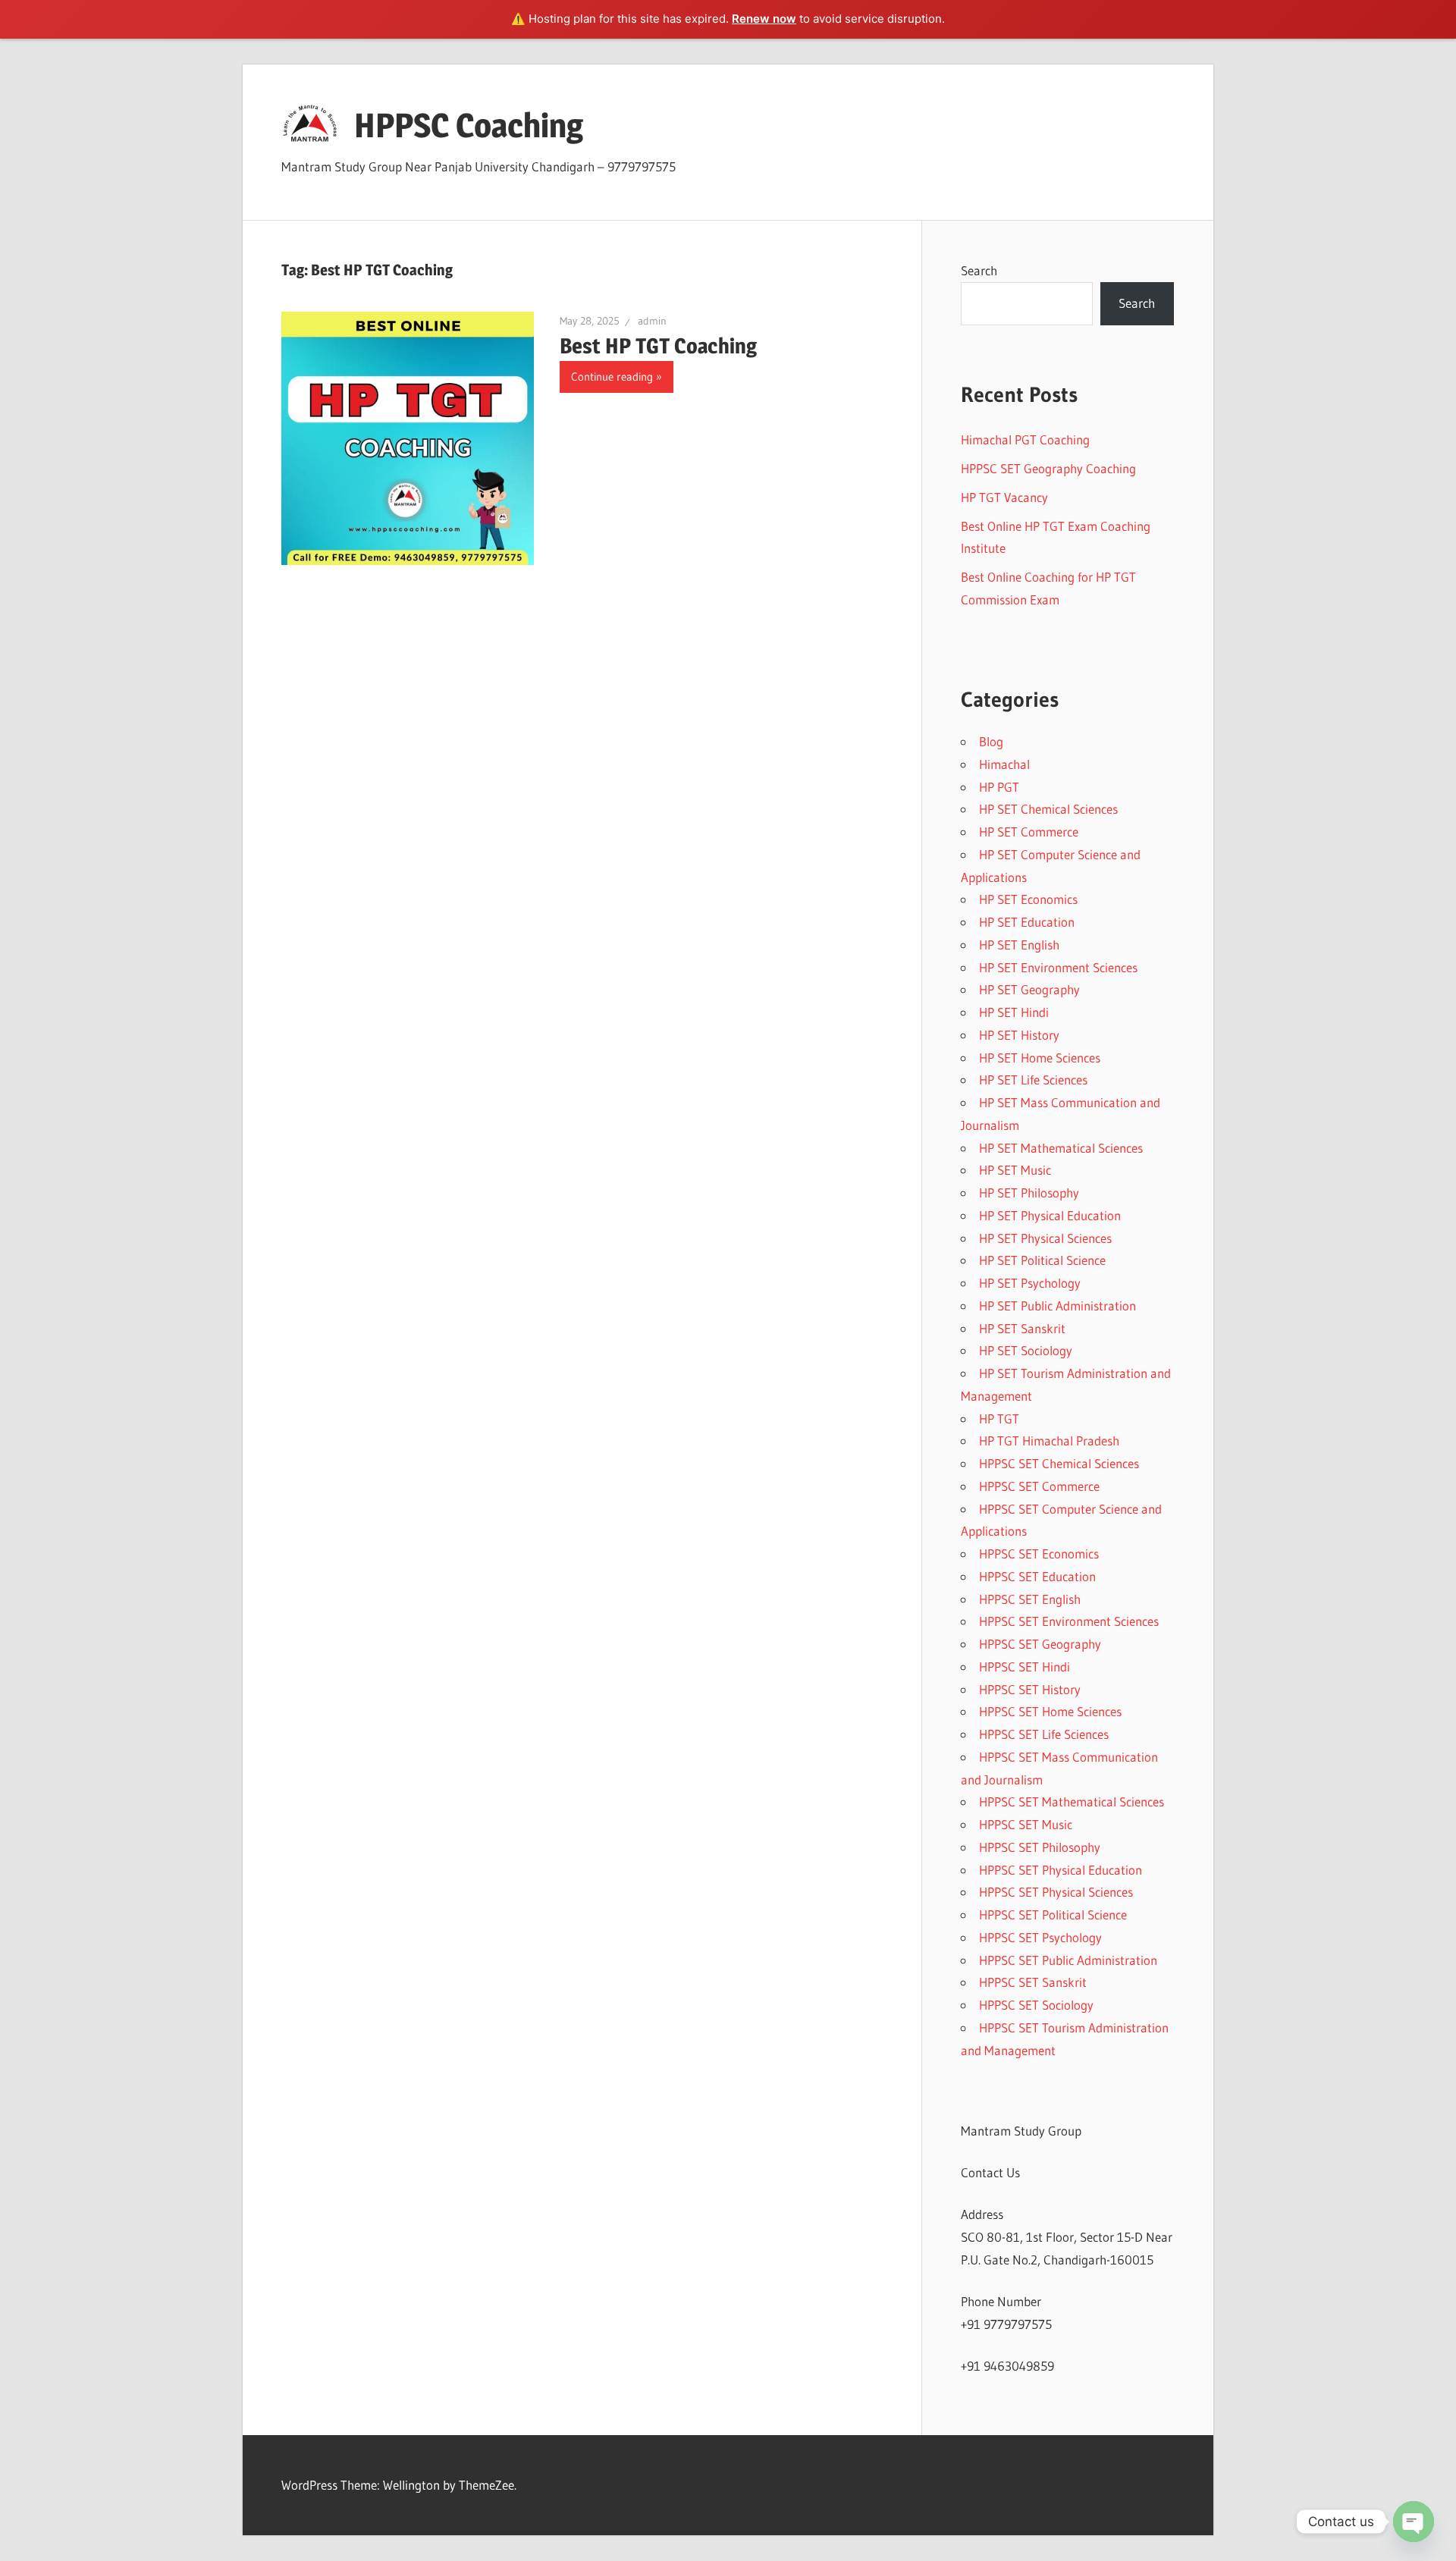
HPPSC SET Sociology (1036, 2005)
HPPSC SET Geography (1040, 1644)
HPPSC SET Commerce (1039, 1486)
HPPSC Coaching (469, 125)
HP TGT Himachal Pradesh (1049, 1441)
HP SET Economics (1028, 899)
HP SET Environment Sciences (1058, 967)
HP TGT (999, 1419)
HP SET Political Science (1042, 1260)
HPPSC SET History (1030, 1689)
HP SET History (1019, 1035)
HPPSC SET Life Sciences (1044, 1734)
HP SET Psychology (1030, 1283)
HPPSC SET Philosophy (1040, 1847)
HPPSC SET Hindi (1025, 1667)
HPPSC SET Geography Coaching (1048, 468)
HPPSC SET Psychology (1040, 1937)
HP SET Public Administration (1057, 1306)
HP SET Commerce (1029, 832)
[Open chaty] (1414, 2522)
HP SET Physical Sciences (1045, 1238)
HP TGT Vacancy (1004, 497)
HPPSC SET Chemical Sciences (1059, 1463)
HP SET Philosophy (1029, 1193)
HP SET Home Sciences (1040, 1058)
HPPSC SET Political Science (1053, 1914)
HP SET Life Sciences (1033, 1080)
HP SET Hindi (1014, 1012)
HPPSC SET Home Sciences (1050, 1711)
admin (652, 321)
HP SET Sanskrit (1022, 1328)
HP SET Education (1027, 922)
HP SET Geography (1029, 989)
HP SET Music (1015, 1170)
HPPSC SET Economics (1039, 1554)
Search (979, 270)
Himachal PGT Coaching (1025, 439)
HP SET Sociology (1026, 1350)
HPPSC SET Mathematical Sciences (1072, 1801)
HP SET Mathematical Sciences (1061, 1148)
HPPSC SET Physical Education (1061, 1870)
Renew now (764, 19)
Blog (991, 741)
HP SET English (1019, 945)
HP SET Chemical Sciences (1048, 809)
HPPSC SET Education (1037, 1576)
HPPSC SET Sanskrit (1033, 1982)
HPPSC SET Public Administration (1068, 1960)
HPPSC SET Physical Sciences (1056, 1892)
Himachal (1004, 764)
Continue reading (612, 377)
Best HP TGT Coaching (658, 346)
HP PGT (999, 787)
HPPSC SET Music (1026, 1824)
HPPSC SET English (1030, 1599)
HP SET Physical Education (1050, 1215)
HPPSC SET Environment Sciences (1069, 1621)
